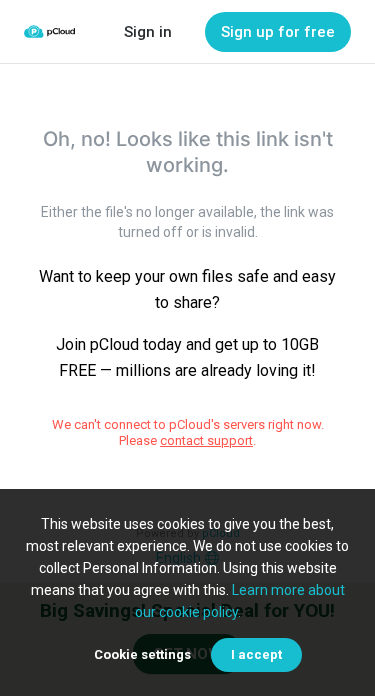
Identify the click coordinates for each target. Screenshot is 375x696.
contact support (206, 440)
